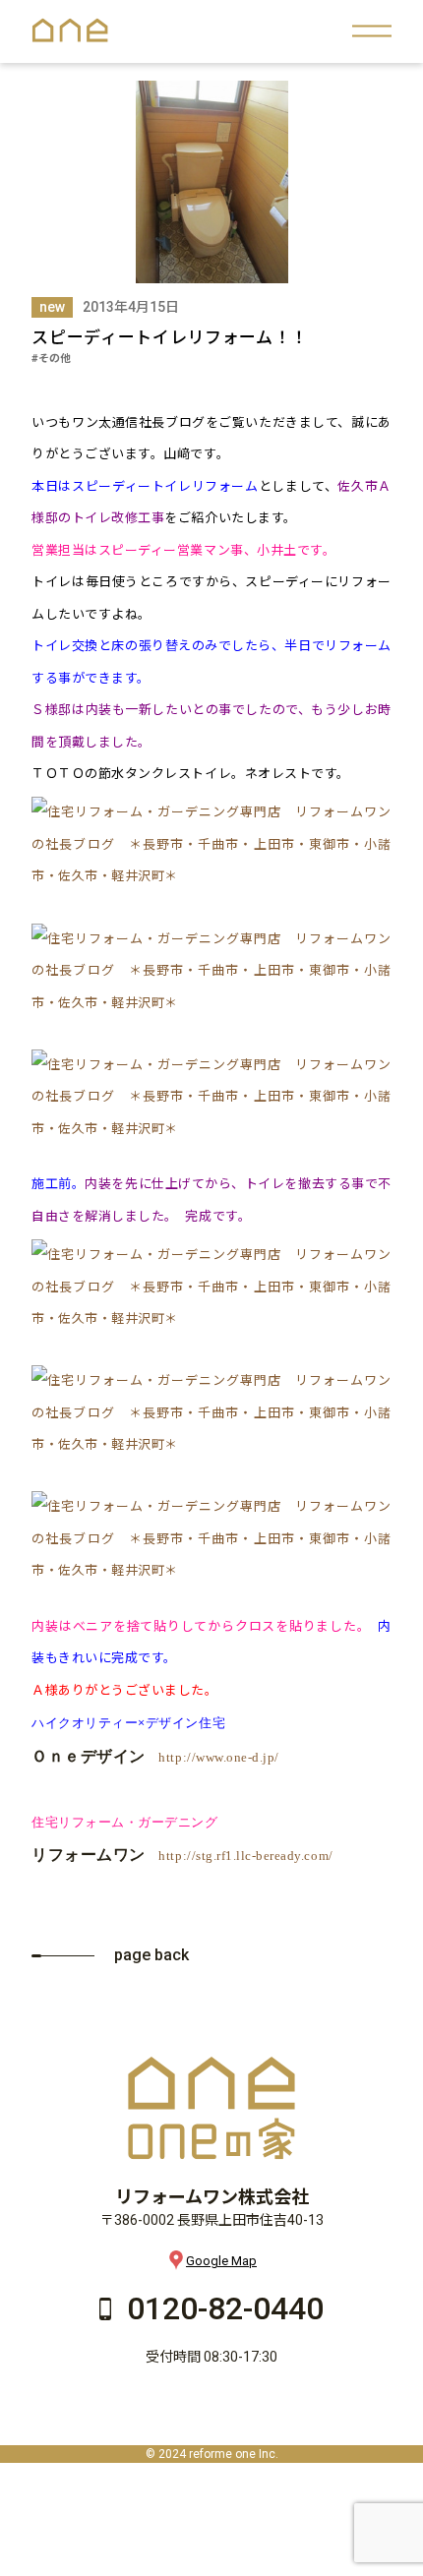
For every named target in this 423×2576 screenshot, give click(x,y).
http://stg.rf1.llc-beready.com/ (245, 1856)
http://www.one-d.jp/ (218, 1757)
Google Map (221, 2261)
